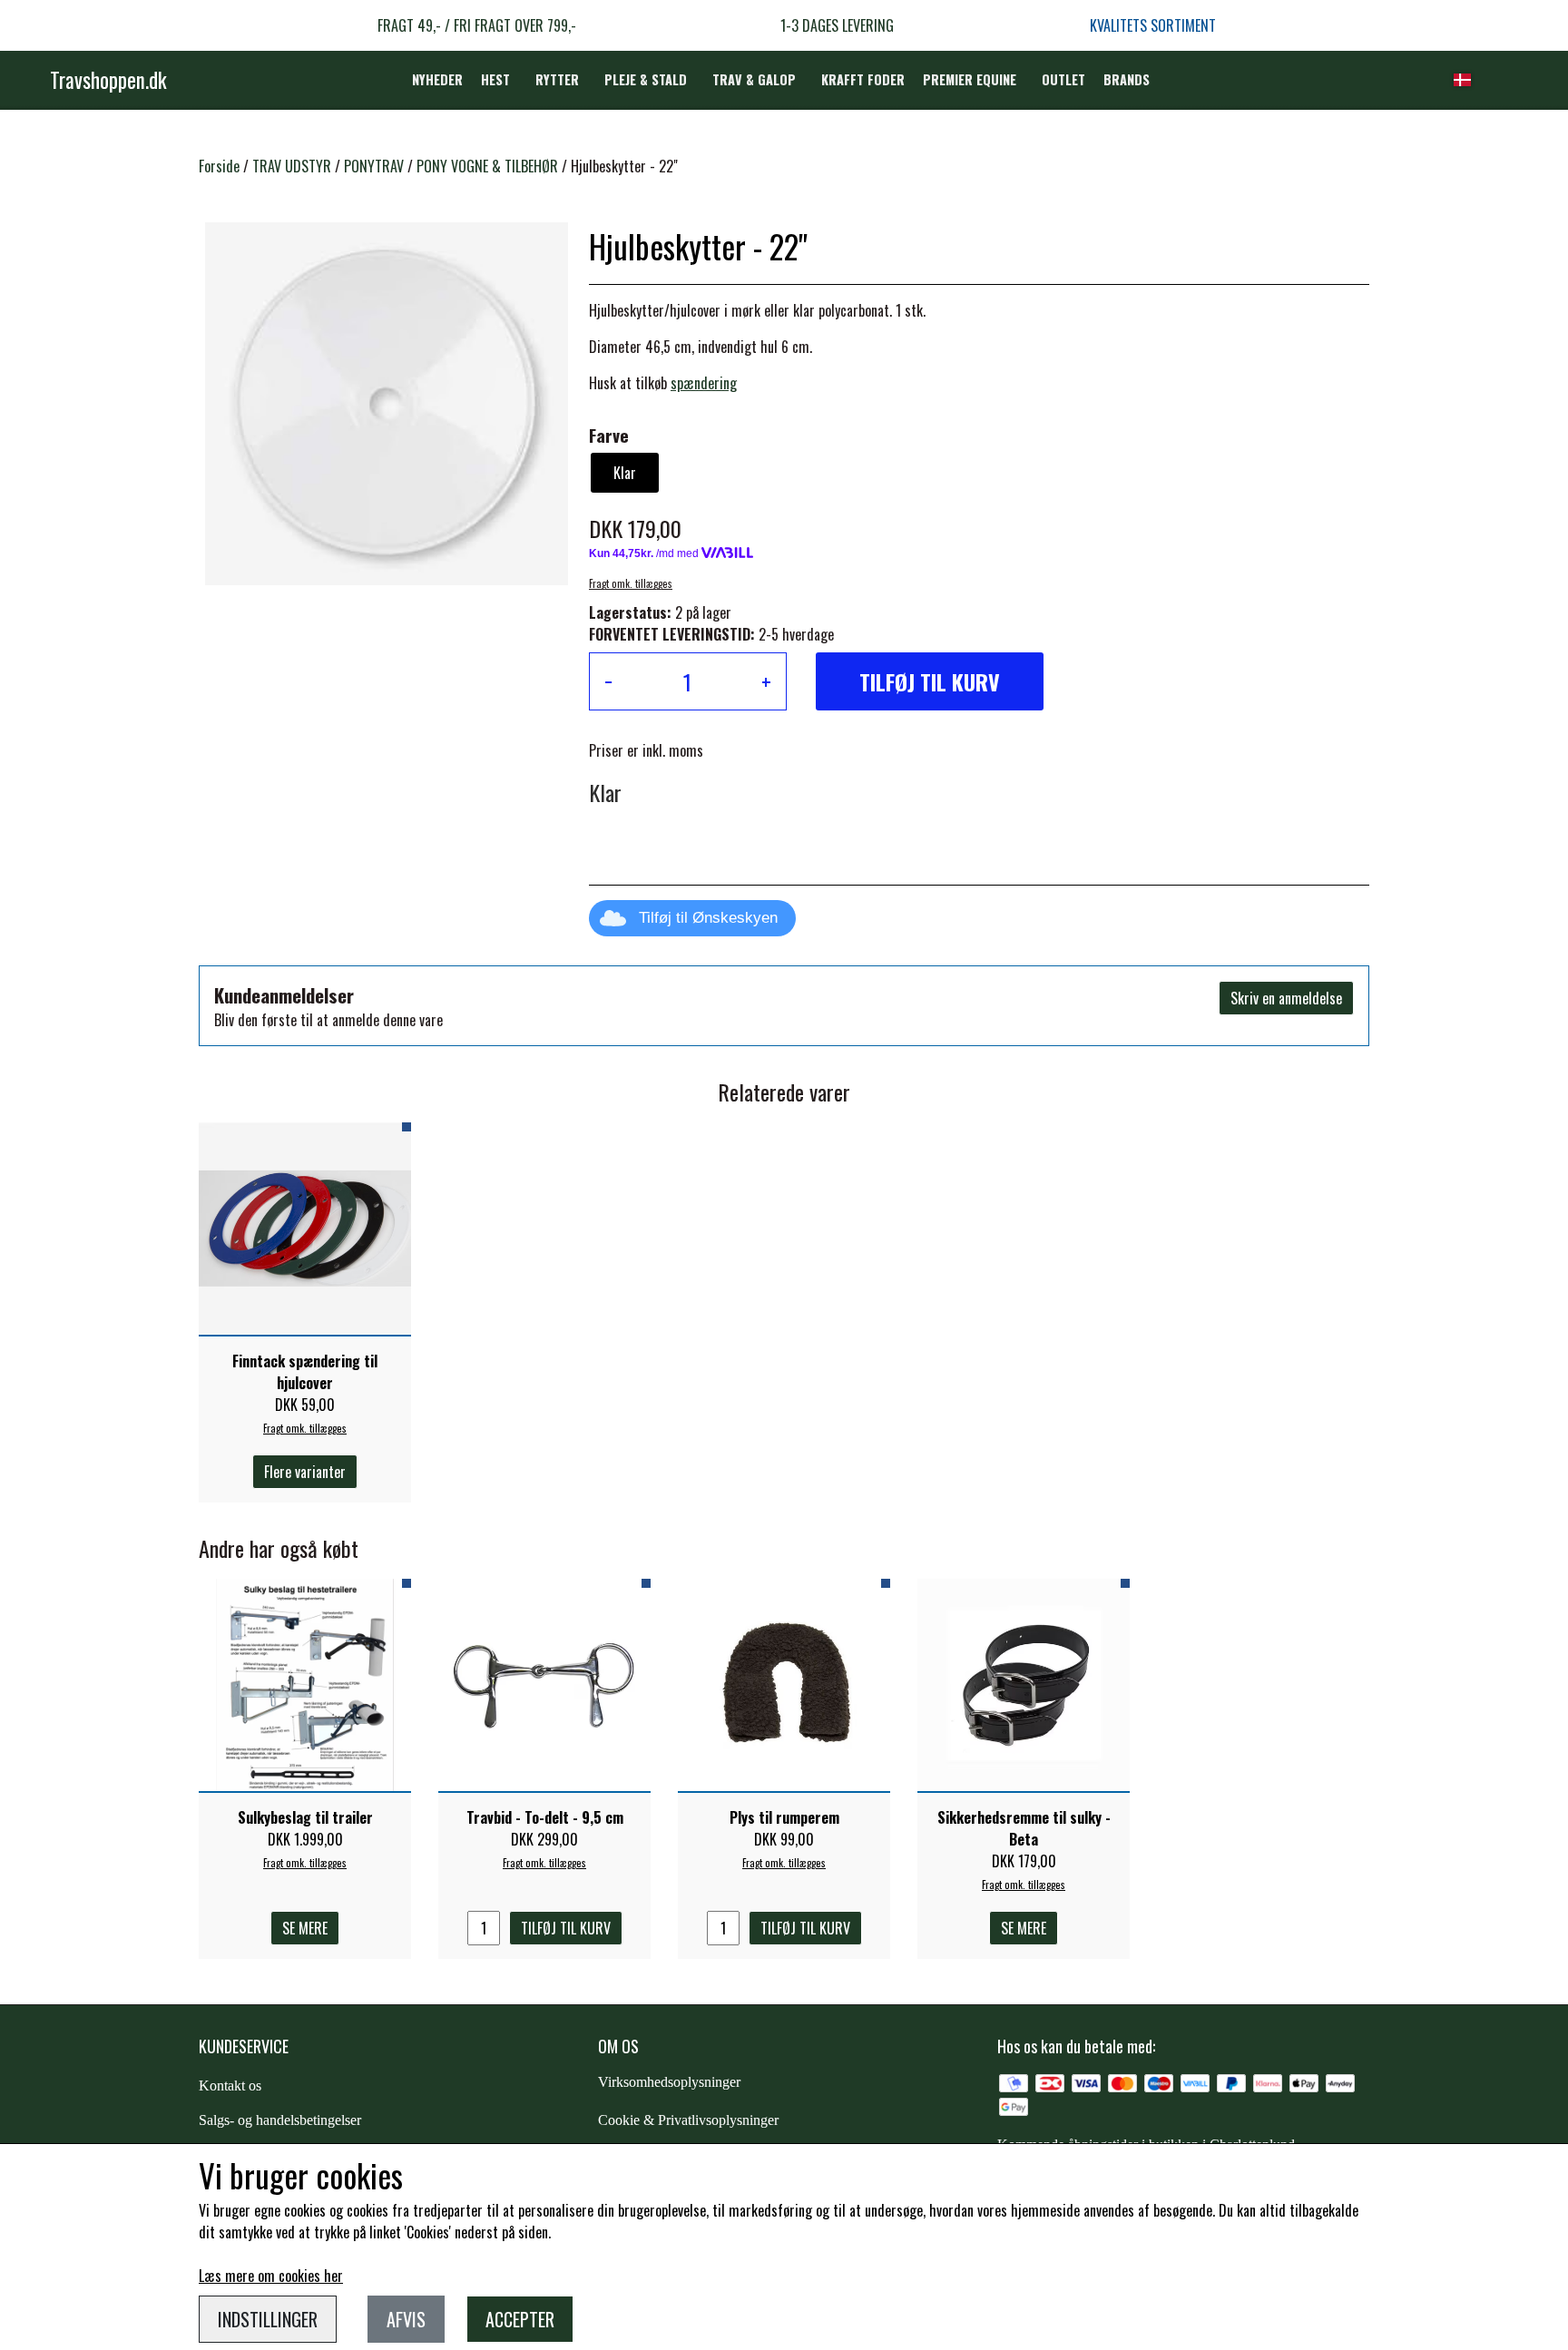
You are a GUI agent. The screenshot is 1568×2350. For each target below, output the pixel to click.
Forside (219, 166)
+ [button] (766, 681)
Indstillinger (268, 2319)
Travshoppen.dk (108, 80)
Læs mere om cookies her (271, 2276)
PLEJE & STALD (646, 79)
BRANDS (1127, 79)
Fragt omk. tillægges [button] (631, 583)
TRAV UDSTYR (292, 166)
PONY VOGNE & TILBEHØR (487, 166)
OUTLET (1063, 79)
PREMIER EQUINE (970, 79)
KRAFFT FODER (863, 79)
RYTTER (557, 79)
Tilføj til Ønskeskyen (708, 918)
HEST (495, 79)
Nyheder (437, 79)
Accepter (520, 2319)
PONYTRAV (374, 166)
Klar (625, 473)
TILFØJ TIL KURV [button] (930, 681)
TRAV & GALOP (754, 79)
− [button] (608, 681)
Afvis (406, 2319)
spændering (704, 383)
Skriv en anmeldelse (1286, 998)
